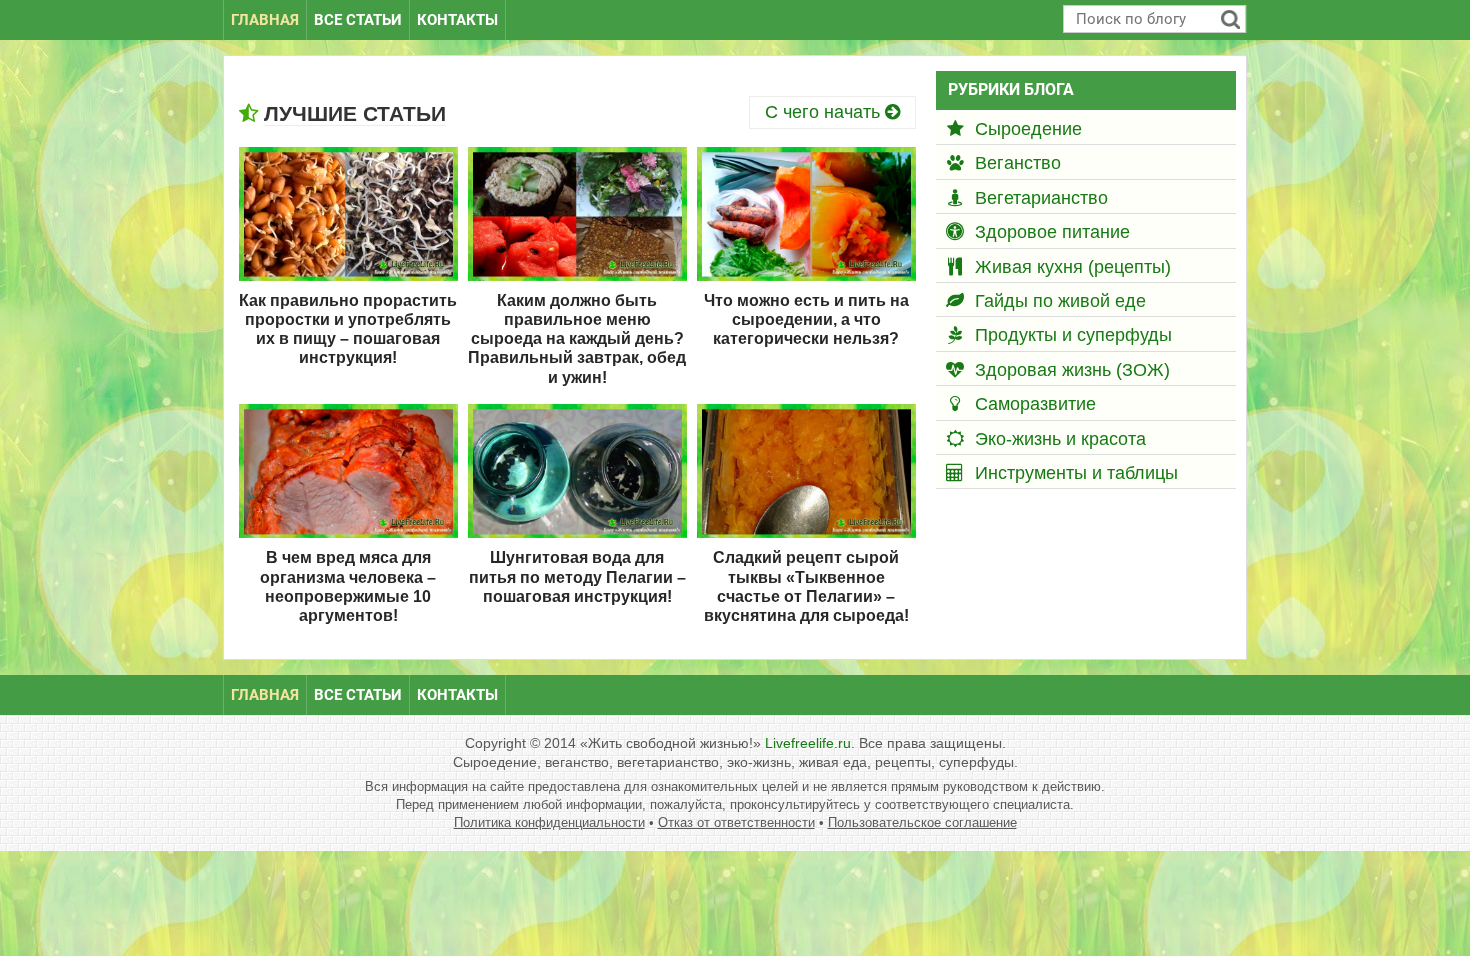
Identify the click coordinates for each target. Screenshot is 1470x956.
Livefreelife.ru (808, 743)
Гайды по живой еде (1060, 301)
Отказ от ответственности (736, 822)
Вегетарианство (1041, 198)
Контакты (457, 20)
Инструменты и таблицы (1076, 473)
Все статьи (358, 20)
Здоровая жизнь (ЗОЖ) (1072, 370)
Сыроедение (1028, 129)
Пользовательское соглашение (922, 822)
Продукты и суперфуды (1073, 335)
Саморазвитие (1035, 404)
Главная (265, 20)
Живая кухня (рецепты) (1073, 267)
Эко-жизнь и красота (1060, 439)
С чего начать (825, 112)
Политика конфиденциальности (549, 822)
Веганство (1018, 163)
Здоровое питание (1052, 232)
